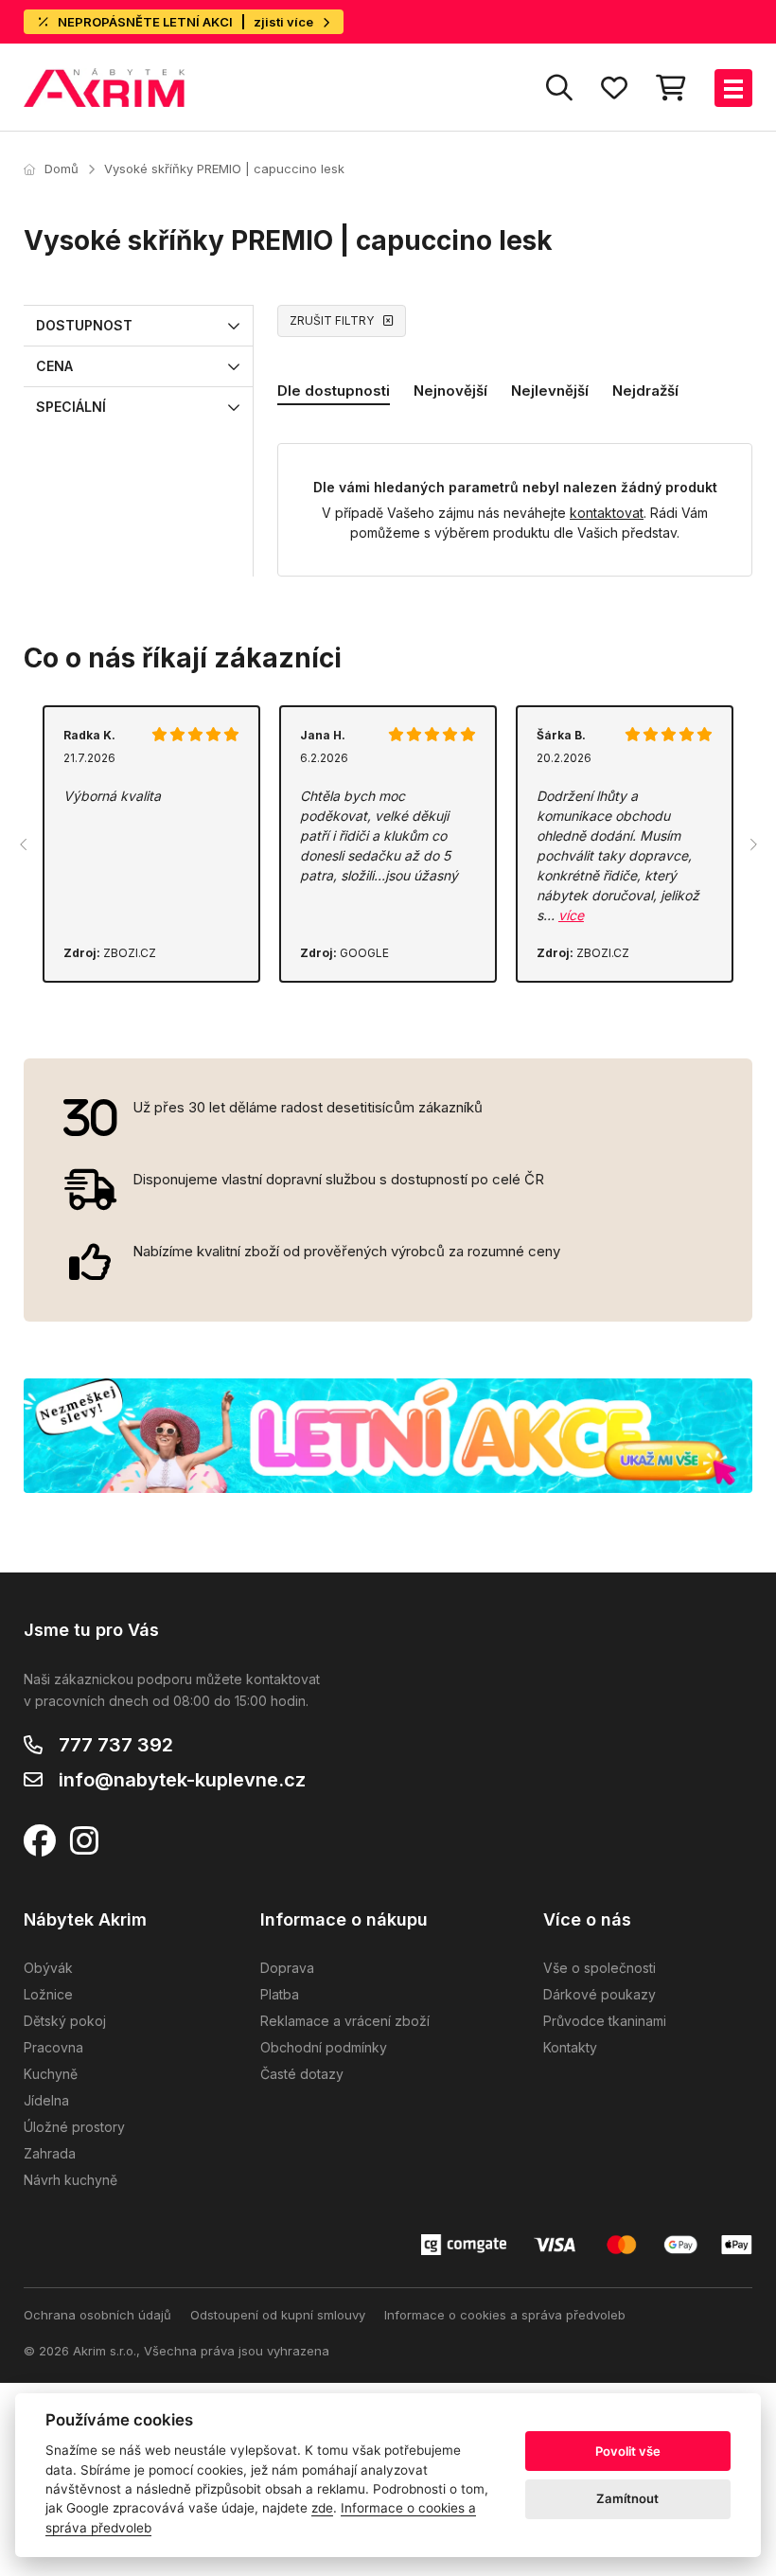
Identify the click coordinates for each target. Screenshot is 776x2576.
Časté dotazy (302, 2074)
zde (322, 2508)
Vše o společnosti (600, 1968)
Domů (62, 169)
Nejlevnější (550, 391)
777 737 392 (116, 1745)
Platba (280, 1994)
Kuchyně (51, 2074)
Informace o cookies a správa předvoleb (505, 2315)
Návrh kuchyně (71, 2180)
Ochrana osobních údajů (97, 2315)
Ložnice (48, 1994)
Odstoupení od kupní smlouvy (278, 2315)
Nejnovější (450, 391)
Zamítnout (627, 2498)
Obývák (48, 1968)
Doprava (287, 1968)
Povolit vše (628, 2451)
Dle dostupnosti (334, 391)
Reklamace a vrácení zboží (345, 2021)
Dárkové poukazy (600, 1994)
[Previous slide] (24, 844)
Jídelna (46, 2100)
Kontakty (570, 2047)
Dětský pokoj (65, 2021)
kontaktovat (607, 513)
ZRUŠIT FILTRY (332, 320)
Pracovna (53, 2047)
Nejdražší (645, 391)
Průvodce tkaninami (605, 2021)
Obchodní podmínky (324, 2047)
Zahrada (50, 2153)
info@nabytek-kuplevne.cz (182, 1780)
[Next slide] (752, 844)
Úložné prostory (74, 2127)
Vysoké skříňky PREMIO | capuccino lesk (224, 169)
